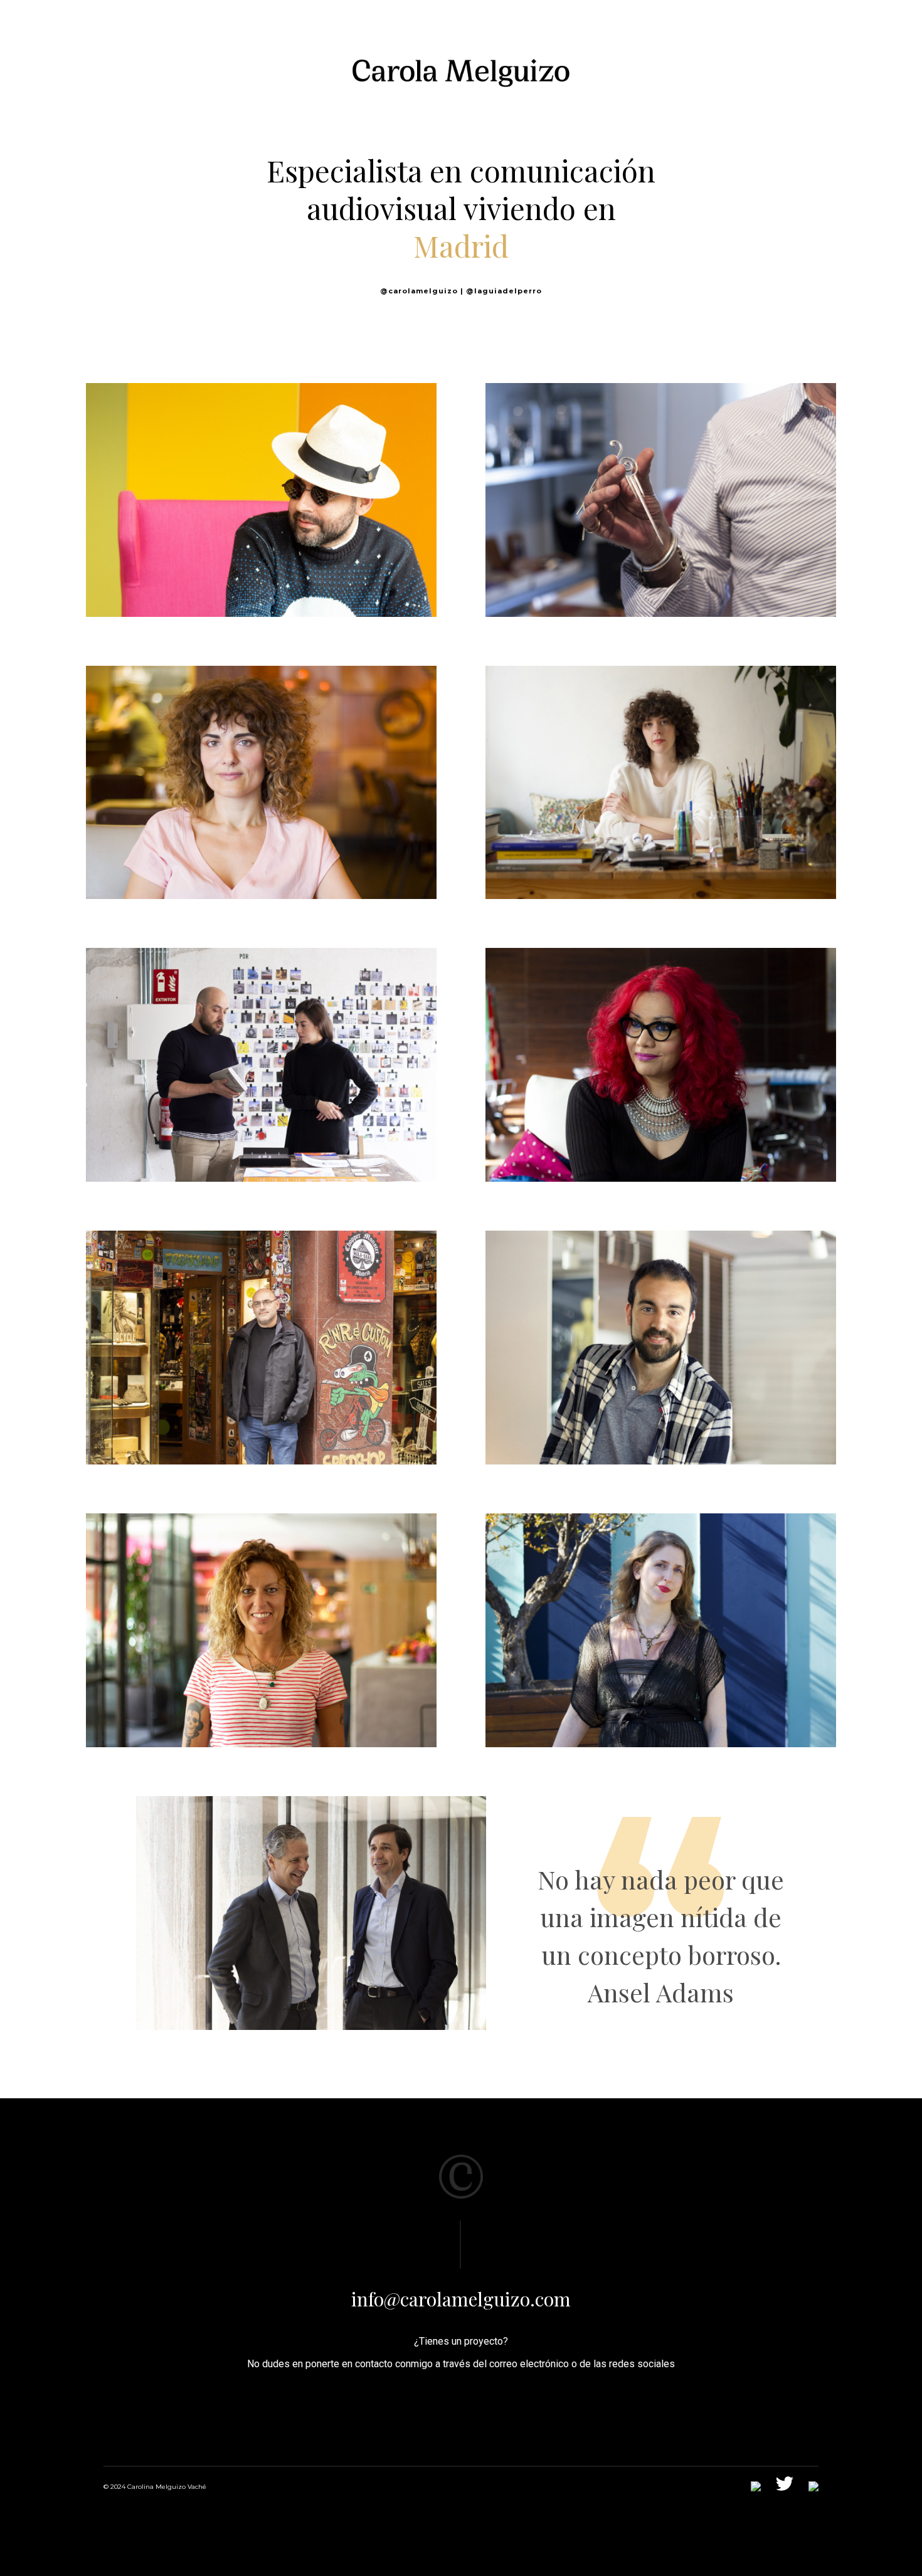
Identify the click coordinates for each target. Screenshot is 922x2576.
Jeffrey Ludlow (262, 1040)
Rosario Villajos (261, 757)
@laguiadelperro (504, 291)
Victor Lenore (262, 1323)
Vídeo (725, 502)
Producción (270, 502)
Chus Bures (661, 475)
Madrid (461, 246)
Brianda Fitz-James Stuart (661, 757)
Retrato (334, 502)
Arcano (311, 1888)
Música (261, 475)
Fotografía (198, 502)
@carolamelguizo (419, 291)
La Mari (262, 1606)
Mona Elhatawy (661, 1040)
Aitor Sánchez (661, 1323)
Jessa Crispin (661, 1606)
